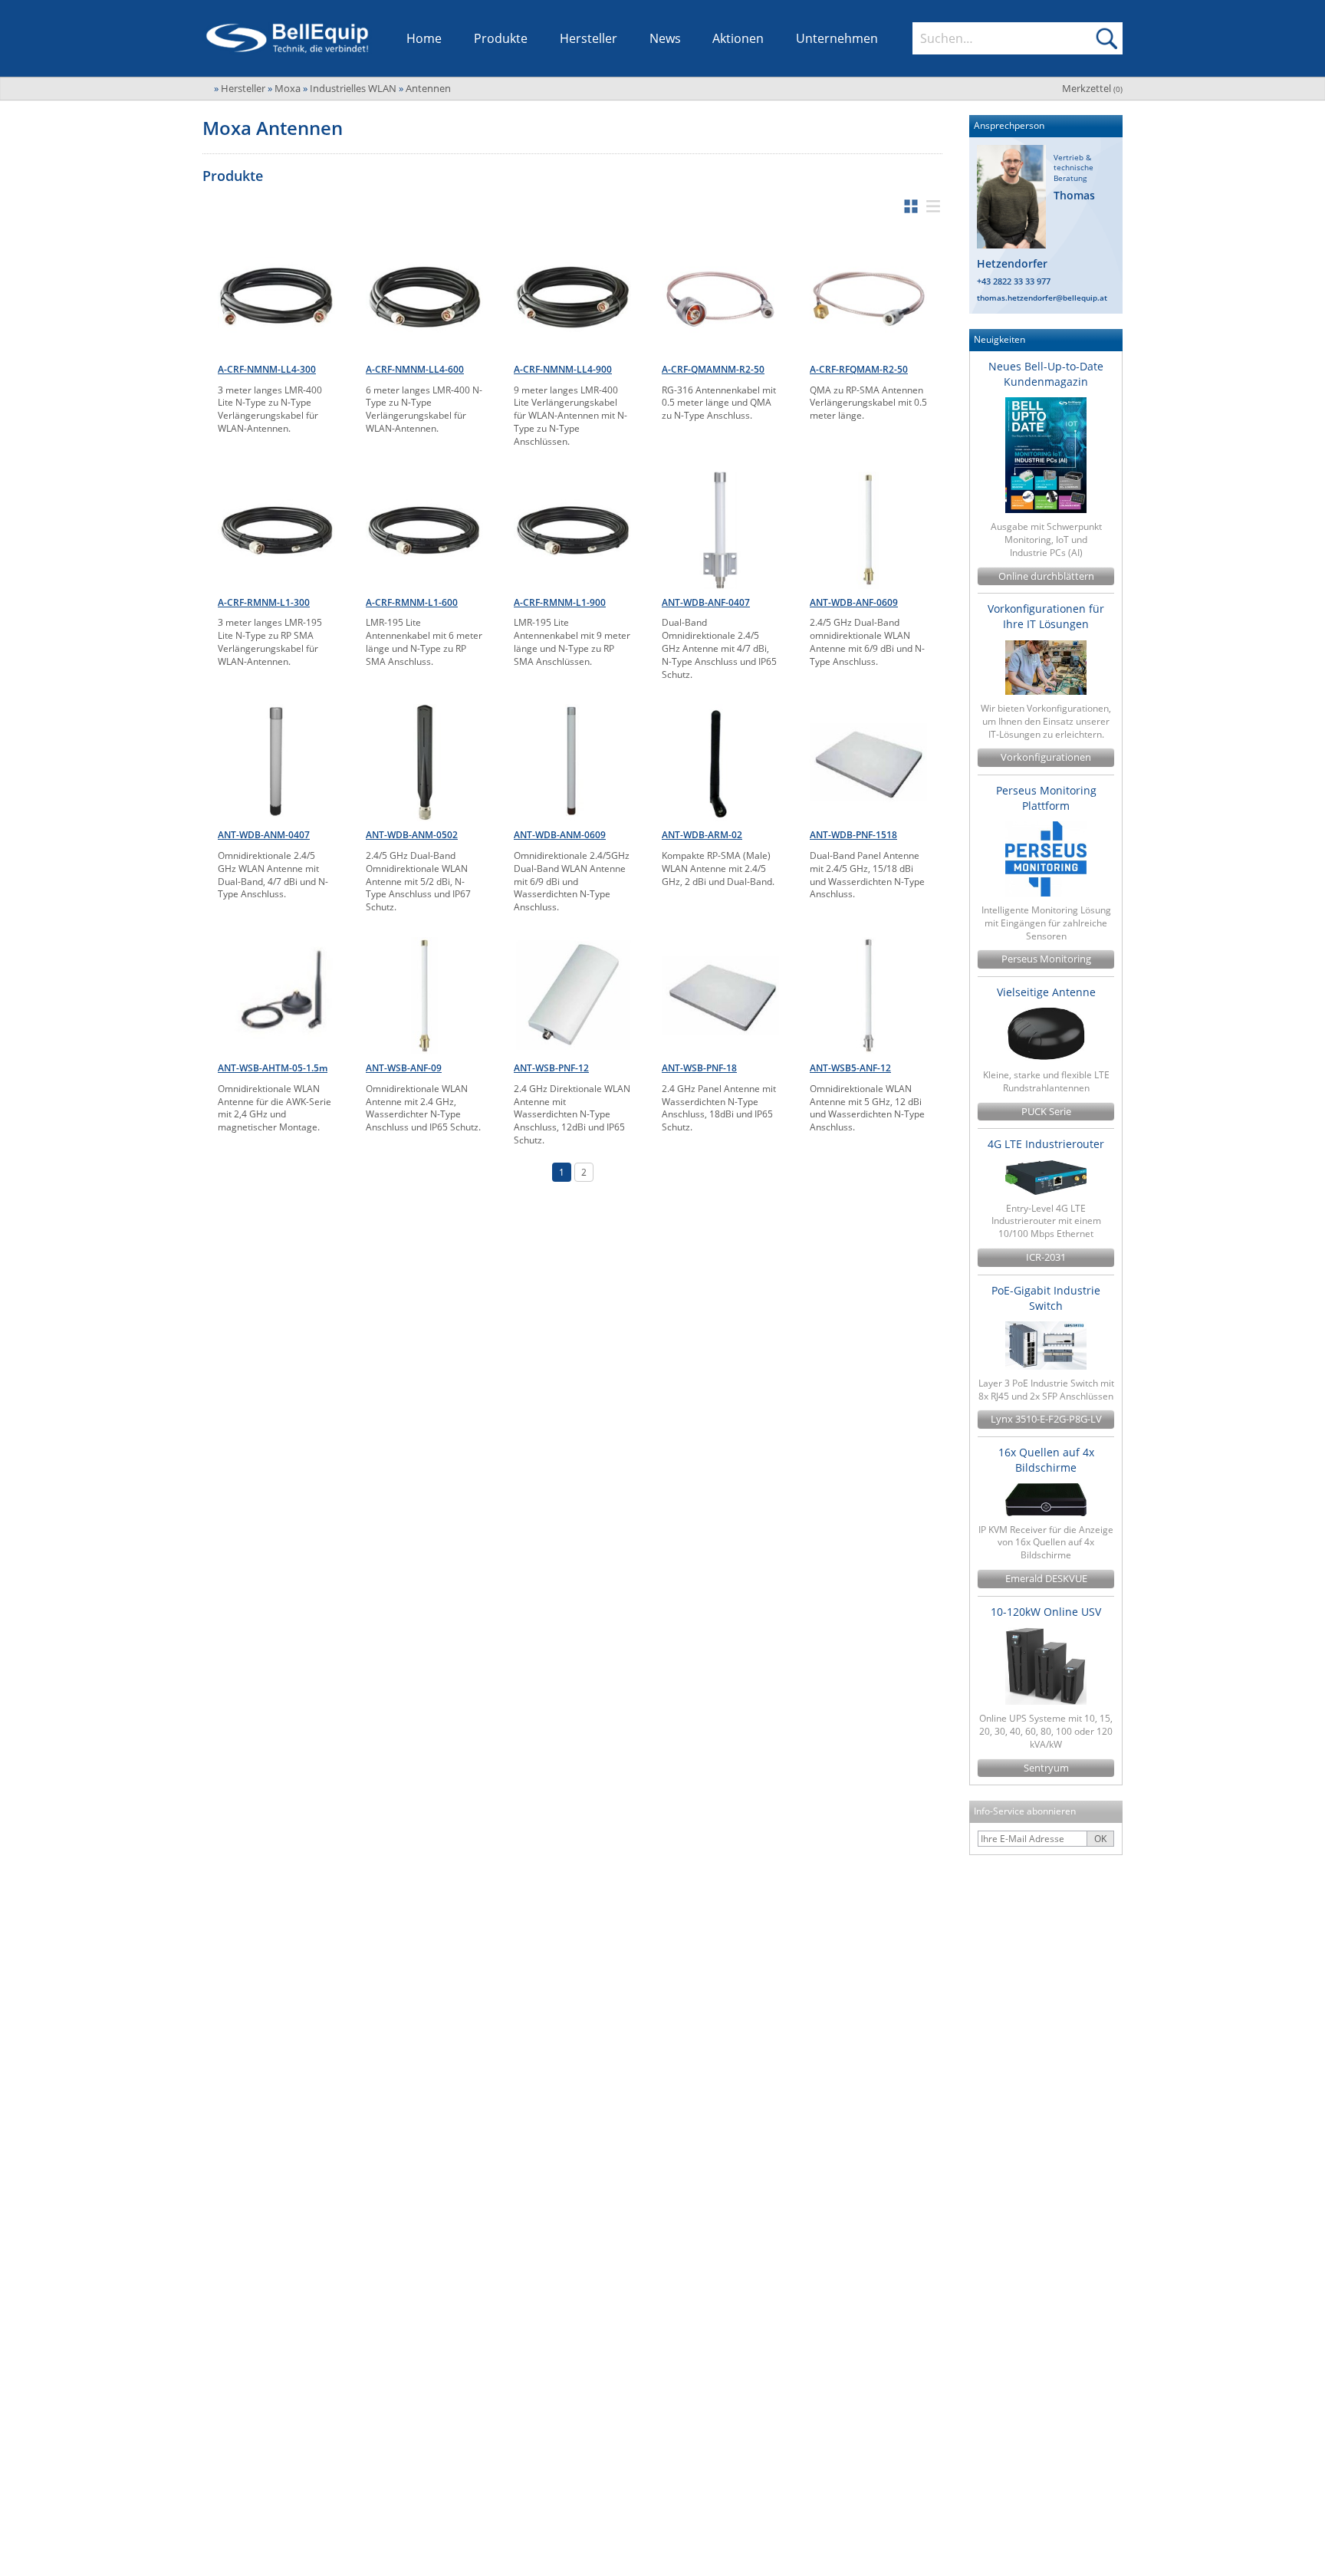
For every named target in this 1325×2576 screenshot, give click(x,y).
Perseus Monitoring (1046, 959)
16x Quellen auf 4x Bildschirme (1046, 1460)
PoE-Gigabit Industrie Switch (1046, 1298)
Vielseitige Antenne (1046, 992)
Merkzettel (1092, 88)
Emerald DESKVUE (1046, 1579)
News (665, 38)
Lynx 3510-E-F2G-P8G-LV (1046, 1419)
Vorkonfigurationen (1046, 757)
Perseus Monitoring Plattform (1046, 798)
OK (1100, 1839)
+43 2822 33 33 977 (1014, 281)
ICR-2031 (1046, 1257)
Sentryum (1046, 1768)
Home (424, 38)
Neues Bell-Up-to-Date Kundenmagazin (1046, 374)
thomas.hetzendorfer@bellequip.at (1042, 298)
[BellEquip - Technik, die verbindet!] (287, 38)
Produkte (501, 38)
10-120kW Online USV (1046, 1612)
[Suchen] (1106, 38)
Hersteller (589, 38)
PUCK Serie (1046, 1112)
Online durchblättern (1046, 576)
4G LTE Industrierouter (1046, 1144)
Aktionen (738, 38)
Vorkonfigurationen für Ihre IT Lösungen (1046, 616)
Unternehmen (837, 38)
